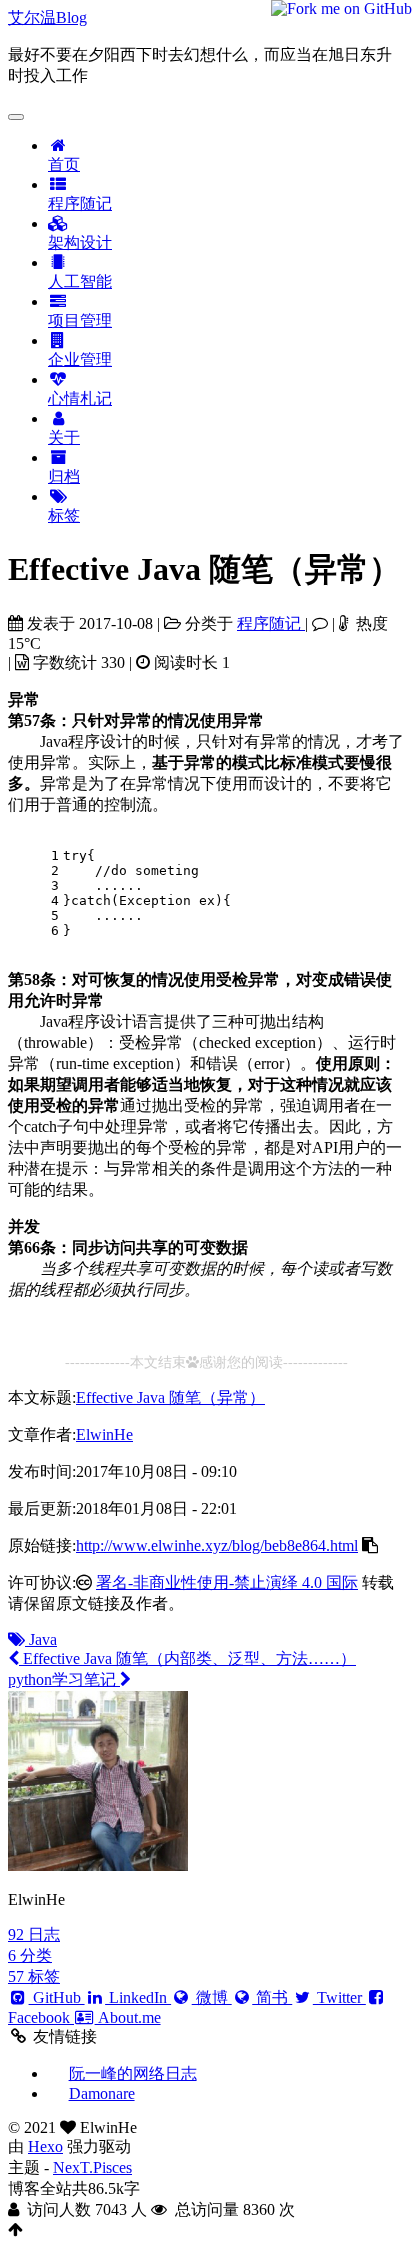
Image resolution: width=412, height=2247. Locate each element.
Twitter (339, 1997)
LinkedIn (138, 1997)
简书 (272, 1997)
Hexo (45, 2146)
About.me (128, 2017)
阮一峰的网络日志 (133, 2073)
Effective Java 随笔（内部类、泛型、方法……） (187, 1658)
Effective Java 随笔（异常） (170, 1397)
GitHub (57, 1997)
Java (41, 1639)
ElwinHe (104, 1434)
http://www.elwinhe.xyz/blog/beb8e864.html (217, 1545)
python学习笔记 (64, 1679)
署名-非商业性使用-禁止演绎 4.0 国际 (227, 1582)
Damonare (102, 2093)
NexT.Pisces (92, 2167)
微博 (212, 1997)
